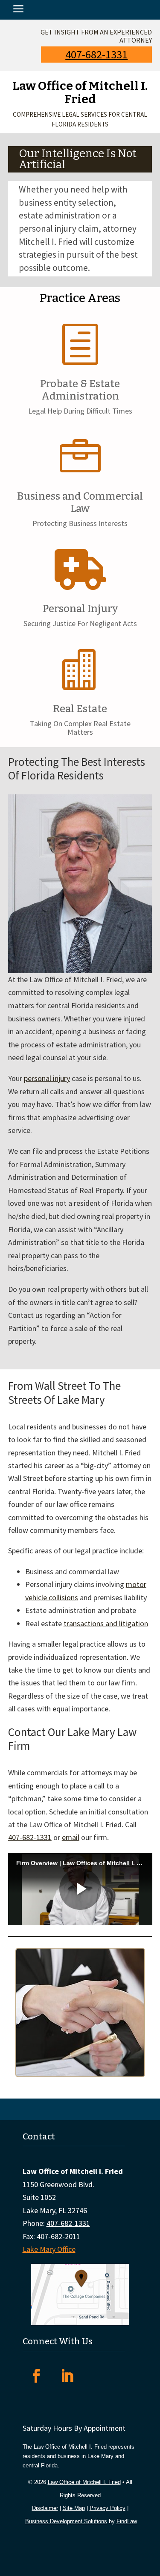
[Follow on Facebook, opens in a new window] (36, 2376)
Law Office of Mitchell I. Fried (84, 2482)
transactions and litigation (106, 1623)
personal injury (47, 1078)
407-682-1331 (96, 54)
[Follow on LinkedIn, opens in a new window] (67, 2376)
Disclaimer (45, 2508)
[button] (18, 10)
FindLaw (127, 2521)
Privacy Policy (108, 2508)
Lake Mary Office (49, 2249)
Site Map (74, 2508)
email (71, 1837)
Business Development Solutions (66, 2521)
